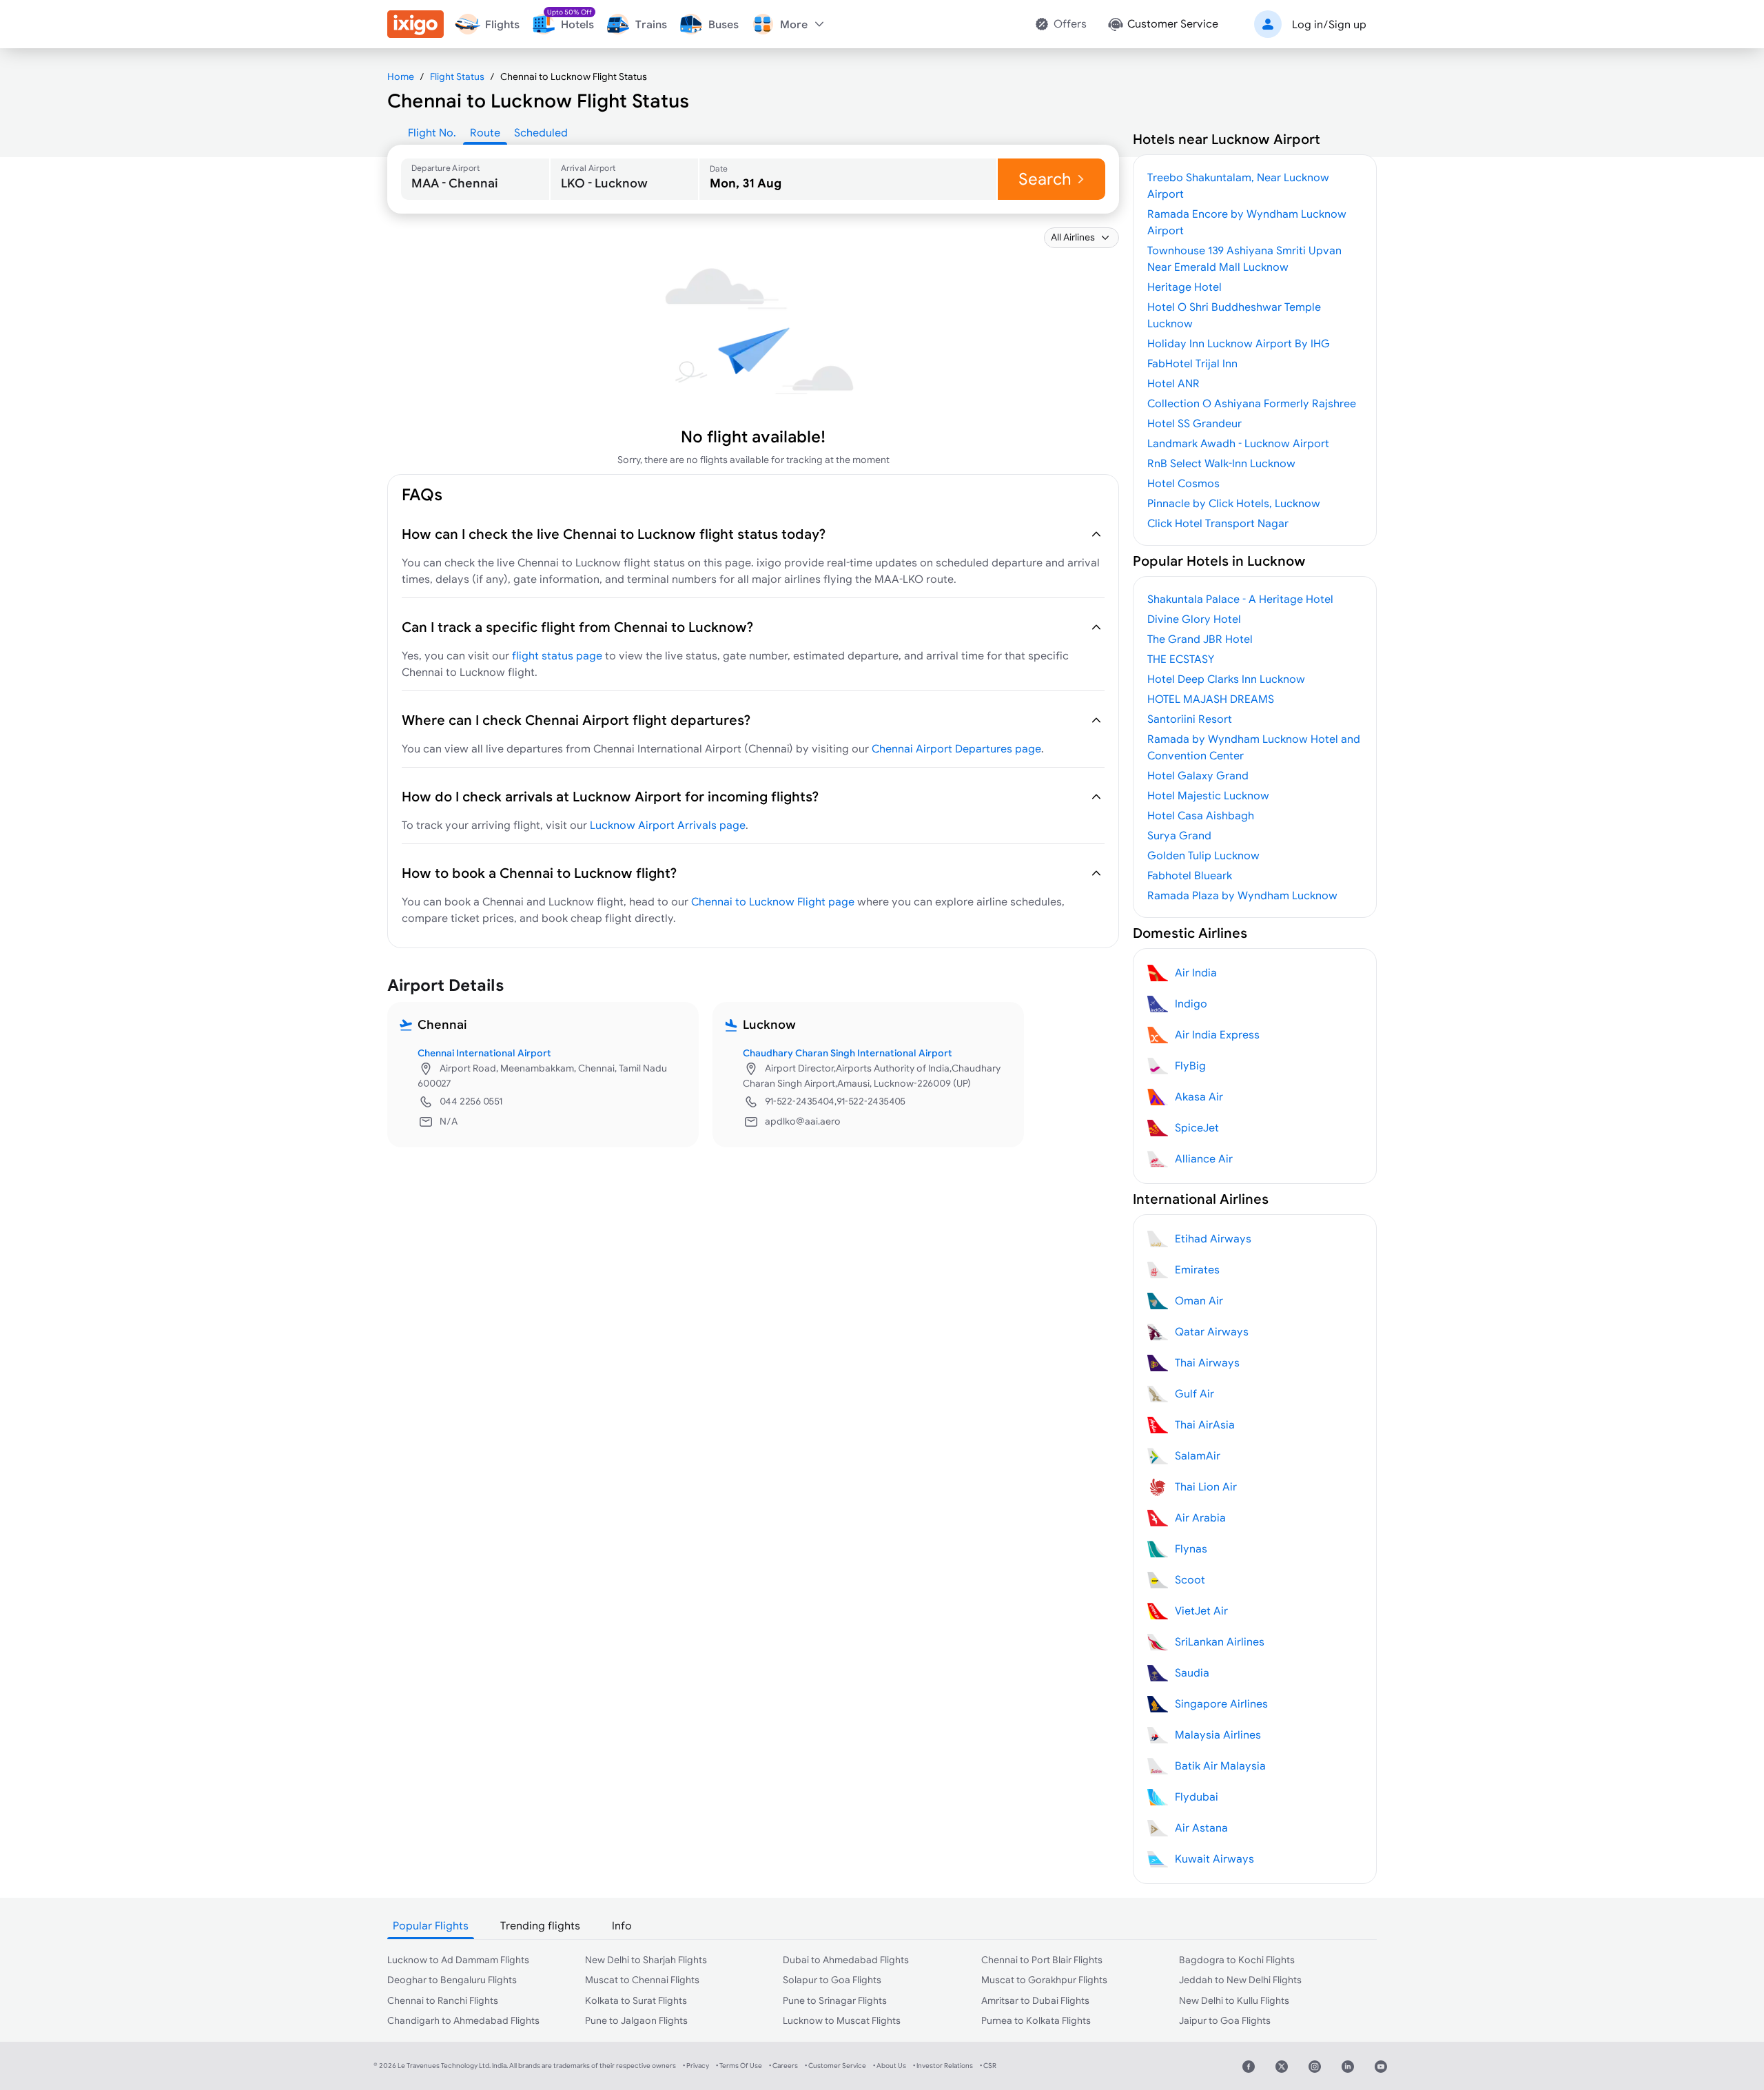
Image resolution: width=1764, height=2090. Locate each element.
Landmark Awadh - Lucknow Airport (1238, 443)
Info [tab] (622, 1925)
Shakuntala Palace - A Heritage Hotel (1240, 599)
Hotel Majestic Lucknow (1208, 795)
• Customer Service (835, 2066)
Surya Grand (1179, 835)
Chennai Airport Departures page (956, 748)
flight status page (557, 655)
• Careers (783, 2066)
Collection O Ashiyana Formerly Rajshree (1252, 403)
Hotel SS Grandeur (1194, 423)
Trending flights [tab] (540, 1925)
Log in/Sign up (1329, 24)
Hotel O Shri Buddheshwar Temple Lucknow (1234, 315)
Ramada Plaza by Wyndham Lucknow (1242, 895)
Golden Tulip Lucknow (1203, 855)
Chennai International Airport (484, 1053)
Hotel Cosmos (1183, 483)
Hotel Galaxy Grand (1198, 775)
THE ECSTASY (1181, 659)
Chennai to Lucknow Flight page (773, 901)
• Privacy (696, 2066)
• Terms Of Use (739, 2066)
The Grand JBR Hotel (1200, 639)
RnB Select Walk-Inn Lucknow (1221, 463)
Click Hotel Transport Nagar (1218, 523)
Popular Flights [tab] (431, 1925)
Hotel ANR (1173, 383)
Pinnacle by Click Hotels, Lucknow (1234, 503)
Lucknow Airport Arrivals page (668, 825)
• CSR (988, 2066)
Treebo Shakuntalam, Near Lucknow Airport (1238, 185)
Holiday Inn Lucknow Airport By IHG (1239, 343)
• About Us (890, 2066)
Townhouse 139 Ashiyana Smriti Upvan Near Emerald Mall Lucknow (1244, 258)
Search (1045, 179)
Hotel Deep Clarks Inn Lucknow (1226, 679)
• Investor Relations (943, 2066)
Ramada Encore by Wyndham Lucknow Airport (1247, 222)
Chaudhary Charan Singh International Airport (848, 1053)
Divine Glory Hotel (1194, 619)
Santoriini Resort (1190, 719)
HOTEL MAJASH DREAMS (1211, 699)
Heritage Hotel (1184, 287)
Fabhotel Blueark (1190, 875)
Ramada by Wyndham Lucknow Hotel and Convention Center (1254, 747)
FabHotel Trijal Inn (1192, 363)
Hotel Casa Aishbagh (1201, 815)
